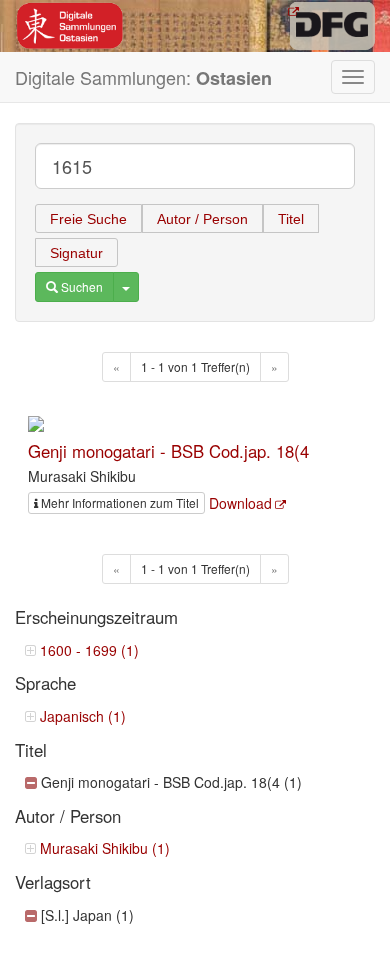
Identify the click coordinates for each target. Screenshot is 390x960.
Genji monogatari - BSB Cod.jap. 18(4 (168, 451)
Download (240, 503)
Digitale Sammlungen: (143, 77)
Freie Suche (88, 219)
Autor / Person (202, 219)
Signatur (76, 253)
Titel (291, 219)
